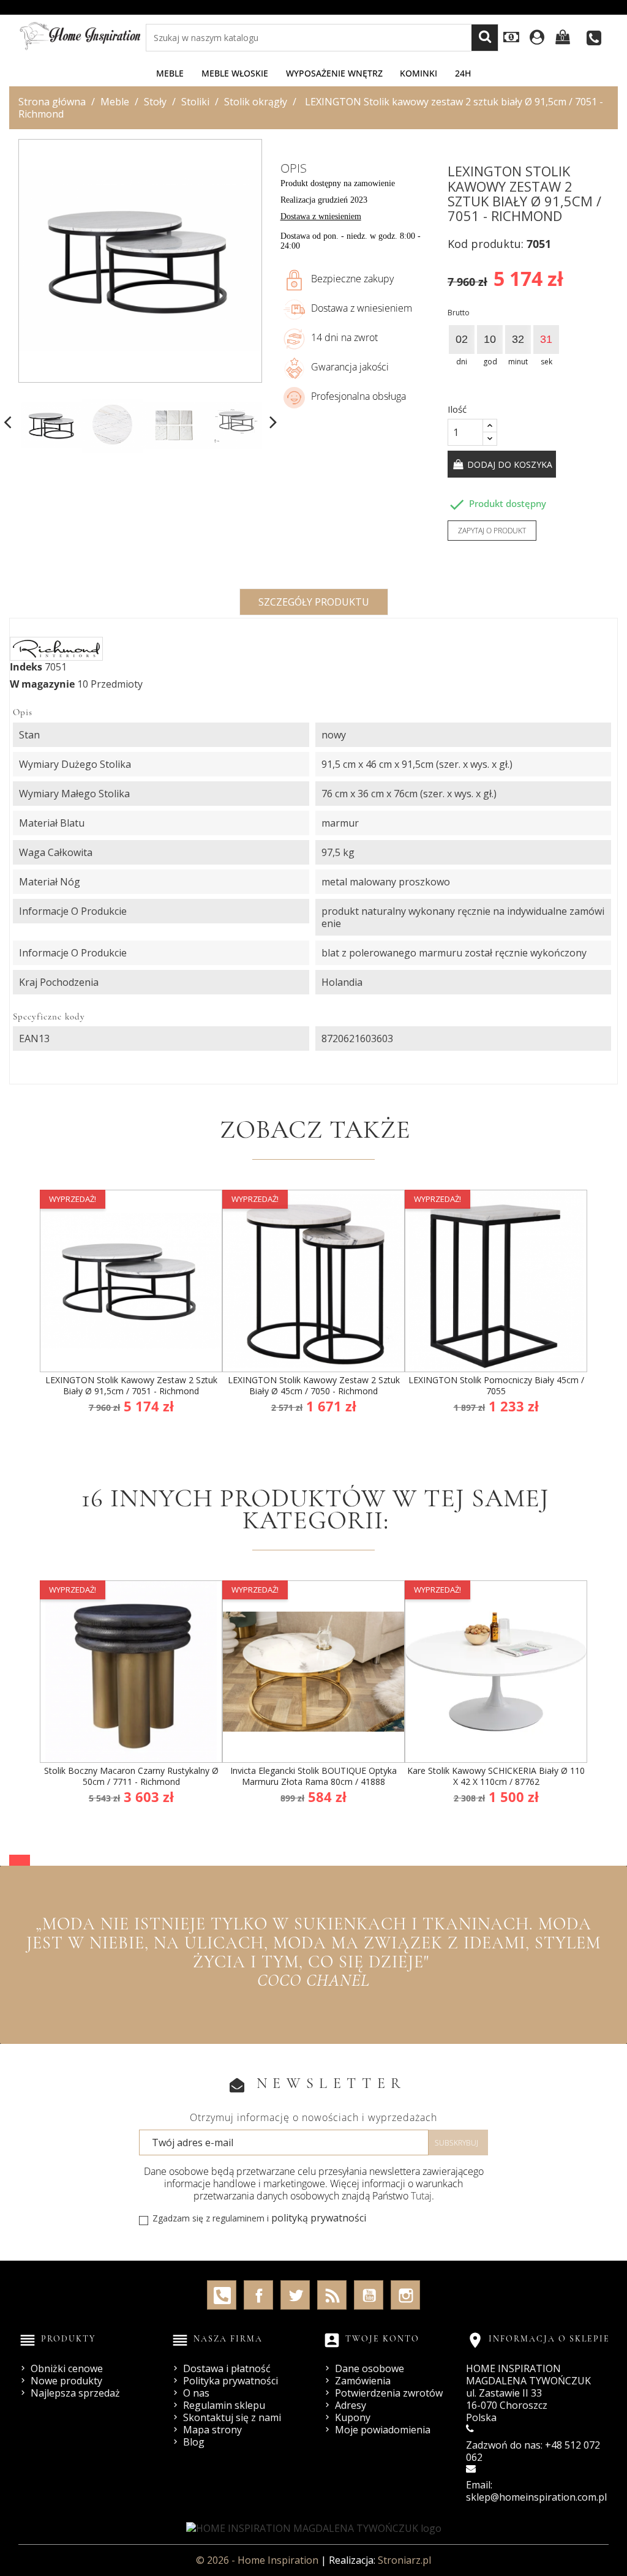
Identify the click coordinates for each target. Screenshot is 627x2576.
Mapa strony (212, 2430)
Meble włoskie (235, 73)
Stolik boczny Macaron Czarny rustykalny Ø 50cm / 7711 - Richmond (131, 1776)
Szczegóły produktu (314, 602)
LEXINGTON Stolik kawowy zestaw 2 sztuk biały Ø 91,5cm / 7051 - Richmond (131, 1385)
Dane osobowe (370, 2368)
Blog (194, 2442)
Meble (170, 73)
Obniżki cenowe (67, 2368)
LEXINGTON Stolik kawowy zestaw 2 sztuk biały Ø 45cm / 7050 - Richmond (314, 1385)
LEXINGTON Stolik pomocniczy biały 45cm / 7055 (496, 1385)
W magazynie (42, 684)
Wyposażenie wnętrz (334, 73)
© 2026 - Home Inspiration (258, 2560)
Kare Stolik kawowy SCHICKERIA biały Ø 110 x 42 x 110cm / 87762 (496, 1776)
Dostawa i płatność (227, 2368)
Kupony (353, 2417)
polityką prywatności (319, 2218)
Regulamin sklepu (224, 2405)
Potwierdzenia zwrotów (389, 2393)
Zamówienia (363, 2381)
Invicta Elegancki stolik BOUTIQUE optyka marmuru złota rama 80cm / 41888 (313, 1776)
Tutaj (421, 2196)
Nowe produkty (66, 2381)
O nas (196, 2393)
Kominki (419, 73)
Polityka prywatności (231, 2381)
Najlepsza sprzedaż (75, 2393)
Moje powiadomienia (383, 2430)
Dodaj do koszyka (509, 464)
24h (463, 73)
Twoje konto (382, 2339)
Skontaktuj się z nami (232, 2417)
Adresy (351, 2405)
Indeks (26, 667)
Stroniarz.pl (404, 2560)
